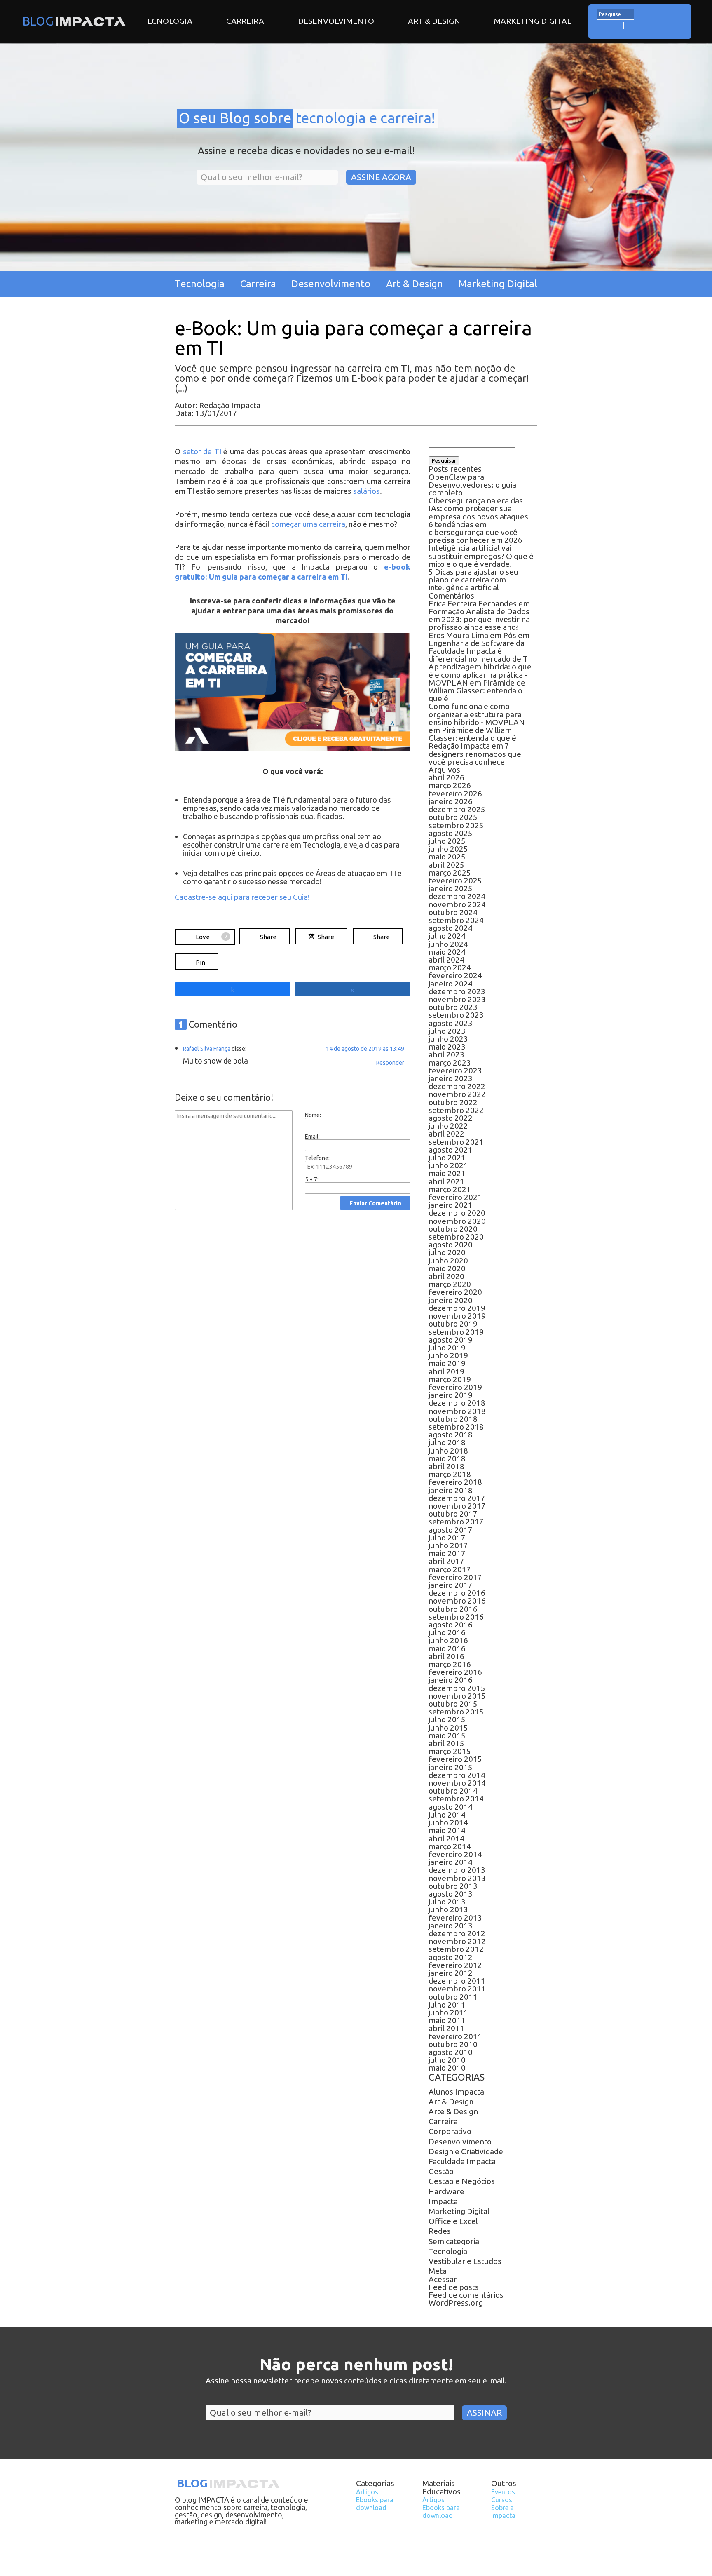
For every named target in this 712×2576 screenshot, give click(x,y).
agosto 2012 (451, 1957)
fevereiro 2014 (455, 1854)
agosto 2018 (451, 1435)
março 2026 (450, 785)
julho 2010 (447, 2060)
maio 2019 (447, 1363)
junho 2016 (448, 1640)
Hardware (446, 2191)
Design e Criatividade (466, 2151)
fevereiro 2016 (455, 1672)
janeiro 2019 (451, 1395)
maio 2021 (447, 1173)
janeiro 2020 (451, 1300)
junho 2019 (448, 1355)
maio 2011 (447, 2020)
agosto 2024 (451, 928)
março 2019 (450, 1379)
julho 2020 (447, 1252)
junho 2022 (448, 1126)
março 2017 (450, 1569)
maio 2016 (447, 1648)
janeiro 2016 (451, 1680)
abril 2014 (446, 1839)
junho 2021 (448, 1165)
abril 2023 (446, 1054)
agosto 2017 (451, 1530)
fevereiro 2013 (455, 1918)
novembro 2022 (457, 1094)
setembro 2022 (456, 1110)
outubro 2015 (453, 1704)
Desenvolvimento (336, 21)
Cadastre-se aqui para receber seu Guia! (242, 897)
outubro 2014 (453, 1791)
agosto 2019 (451, 1340)
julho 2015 (447, 1719)
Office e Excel (453, 2221)
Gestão (441, 2171)
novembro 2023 (457, 999)
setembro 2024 (456, 920)
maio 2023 (447, 1047)
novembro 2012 (457, 1941)
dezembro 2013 (457, 1870)
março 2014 (450, 1846)
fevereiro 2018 (455, 1482)
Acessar (443, 2279)
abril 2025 (446, 865)
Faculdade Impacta (462, 2161)
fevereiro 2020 (455, 1292)
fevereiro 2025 (455, 881)
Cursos (502, 2500)
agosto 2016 (451, 1625)
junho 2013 (448, 1909)
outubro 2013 (453, 1886)
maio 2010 (447, 2068)
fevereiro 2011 (455, 2036)
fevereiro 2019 (455, 1387)
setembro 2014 (456, 1799)
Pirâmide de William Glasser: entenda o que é (477, 690)
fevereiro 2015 (455, 1759)
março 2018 (450, 1474)
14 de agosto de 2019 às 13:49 (365, 1049)
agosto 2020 (451, 1245)
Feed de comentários (466, 2295)
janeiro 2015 (451, 1767)
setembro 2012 (456, 1949)
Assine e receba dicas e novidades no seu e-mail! (306, 151)
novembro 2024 (457, 904)
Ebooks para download (375, 2504)
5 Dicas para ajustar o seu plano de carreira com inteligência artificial (473, 580)
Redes (440, 2231)
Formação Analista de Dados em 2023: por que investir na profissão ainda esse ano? (479, 619)
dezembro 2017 (457, 1498)
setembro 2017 (456, 1522)
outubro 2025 (453, 817)
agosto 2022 (451, 1118)
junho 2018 (448, 1451)
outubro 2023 (453, 1007)
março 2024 (450, 967)
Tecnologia (167, 21)
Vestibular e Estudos (465, 2261)
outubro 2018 (453, 1419)
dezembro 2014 (457, 1775)
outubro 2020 (453, 1229)
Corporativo (450, 2131)
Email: (312, 1137)
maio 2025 (447, 857)
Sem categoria (454, 2241)
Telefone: (317, 1158)
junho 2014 (448, 1822)
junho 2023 (448, 1039)
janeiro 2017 (451, 1585)
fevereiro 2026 (455, 794)
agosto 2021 (451, 1150)
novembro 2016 (457, 1601)
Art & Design (434, 21)
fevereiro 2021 (455, 1197)
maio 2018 (447, 1458)
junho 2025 (448, 849)
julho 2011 (447, 2005)
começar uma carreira (308, 524)
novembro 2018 (457, 1411)
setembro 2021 (456, 1142)
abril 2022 (446, 1134)
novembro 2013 (457, 1878)
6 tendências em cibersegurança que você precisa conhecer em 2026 (475, 532)
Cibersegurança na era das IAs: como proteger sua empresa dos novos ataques (478, 508)
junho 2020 (448, 1261)
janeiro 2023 (451, 1078)
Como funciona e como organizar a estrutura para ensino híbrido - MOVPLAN (477, 714)
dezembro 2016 (457, 1593)
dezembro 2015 (457, 1688)
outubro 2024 (453, 912)
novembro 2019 (457, 1316)
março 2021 (450, 1189)
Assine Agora (381, 177)
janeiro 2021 (451, 1205)
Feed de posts (454, 2287)
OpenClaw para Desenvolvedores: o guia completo (472, 485)
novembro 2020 (457, 1221)
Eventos (503, 2492)
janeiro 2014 (451, 1862)
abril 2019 (446, 1371)
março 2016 (450, 1664)
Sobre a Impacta (503, 2511)
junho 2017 (448, 1545)
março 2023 (450, 1063)
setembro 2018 (456, 1427)
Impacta (443, 2201)
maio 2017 (447, 1553)
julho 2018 (447, 1442)
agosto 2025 (451, 833)
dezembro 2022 (457, 1086)
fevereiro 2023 (455, 1071)
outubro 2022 (453, 1102)
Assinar (484, 2413)
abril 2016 (446, 1656)
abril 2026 (446, 777)
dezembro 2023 (457, 991)
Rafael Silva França (207, 1049)
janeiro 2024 (451, 984)
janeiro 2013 (451, 1926)
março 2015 (450, 1751)
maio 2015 (447, 1735)
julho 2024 (447, 936)
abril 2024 (446, 960)
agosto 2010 (451, 2052)
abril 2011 (446, 2028)
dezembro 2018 (457, 1403)
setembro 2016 (456, 1617)
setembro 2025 (456, 825)
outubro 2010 (453, 2044)
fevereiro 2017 (455, 1577)
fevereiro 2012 (455, 1965)
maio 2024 (447, 952)
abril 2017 (446, 1561)
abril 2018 (446, 1466)
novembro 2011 (457, 1989)
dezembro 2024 (457, 896)
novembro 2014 (457, 1783)
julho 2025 (447, 841)
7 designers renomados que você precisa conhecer (475, 754)
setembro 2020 (456, 1237)
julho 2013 (447, 1902)
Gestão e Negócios (462, 2181)
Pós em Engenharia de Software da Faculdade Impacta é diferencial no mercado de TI (479, 647)
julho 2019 (447, 1348)
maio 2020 (447, 1268)
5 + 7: (312, 1179)
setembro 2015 (456, 1712)
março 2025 (450, 873)
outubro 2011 (453, 1997)
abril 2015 (446, 1743)
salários (367, 491)
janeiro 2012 (451, 1973)
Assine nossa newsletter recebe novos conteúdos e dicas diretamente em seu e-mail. (356, 2381)
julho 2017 (447, 1538)
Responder (390, 1063)
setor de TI (202, 452)
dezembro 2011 (457, 1981)
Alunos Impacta (456, 2092)
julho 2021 (447, 1158)
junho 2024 (448, 944)
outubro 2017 (453, 1514)
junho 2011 (448, 2012)
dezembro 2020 (457, 1213)
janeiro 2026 (451, 801)
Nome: (313, 1115)
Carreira (245, 21)
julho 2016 (447, 1632)
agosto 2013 (451, 1894)
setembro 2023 (456, 1015)
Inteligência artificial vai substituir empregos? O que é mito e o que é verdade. (481, 556)
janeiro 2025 (451, 888)
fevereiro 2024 (455, 975)
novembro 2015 (457, 1696)
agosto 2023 (451, 1023)
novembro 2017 (457, 1506)
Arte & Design (453, 2111)
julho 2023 (447, 1031)
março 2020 (450, 1284)
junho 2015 (448, 1728)
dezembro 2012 (457, 1933)
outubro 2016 (453, 1609)
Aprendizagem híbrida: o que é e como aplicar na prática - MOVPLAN (480, 674)
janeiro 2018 (451, 1490)
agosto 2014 (451, 1807)
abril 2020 (446, 1276)
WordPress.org (456, 2303)
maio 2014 (447, 1830)
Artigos (367, 2492)
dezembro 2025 (457, 809)
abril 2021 (446, 1181)
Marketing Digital (533, 21)
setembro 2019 (456, 1332)
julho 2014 (447, 1815)
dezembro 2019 (457, 1308)
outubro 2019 (453, 1324)
